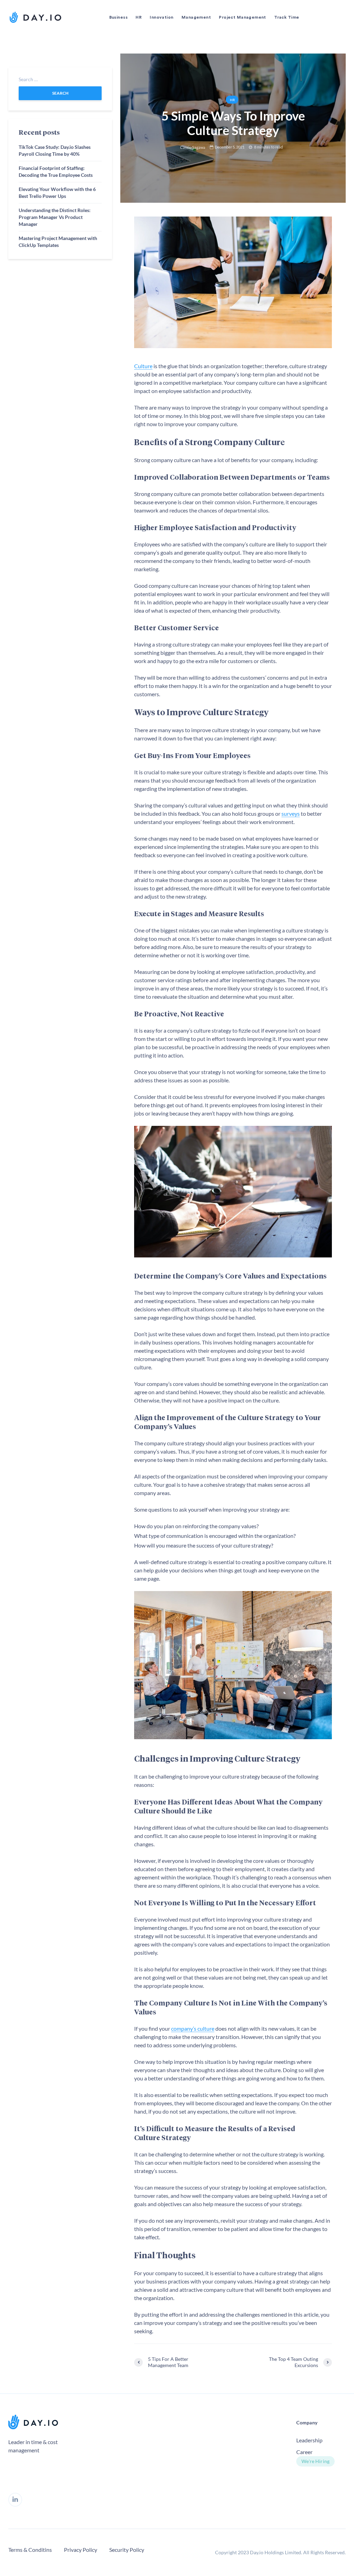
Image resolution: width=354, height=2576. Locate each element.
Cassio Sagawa (193, 147)
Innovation (161, 17)
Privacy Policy (81, 2550)
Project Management (243, 17)
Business (118, 17)
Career (304, 2452)
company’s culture (193, 2028)
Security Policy (127, 2550)
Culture (143, 366)
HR (139, 17)
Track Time (287, 17)
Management (196, 17)
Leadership (309, 2440)
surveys (291, 813)
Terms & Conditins (30, 2550)
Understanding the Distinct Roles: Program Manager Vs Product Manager (55, 217)
